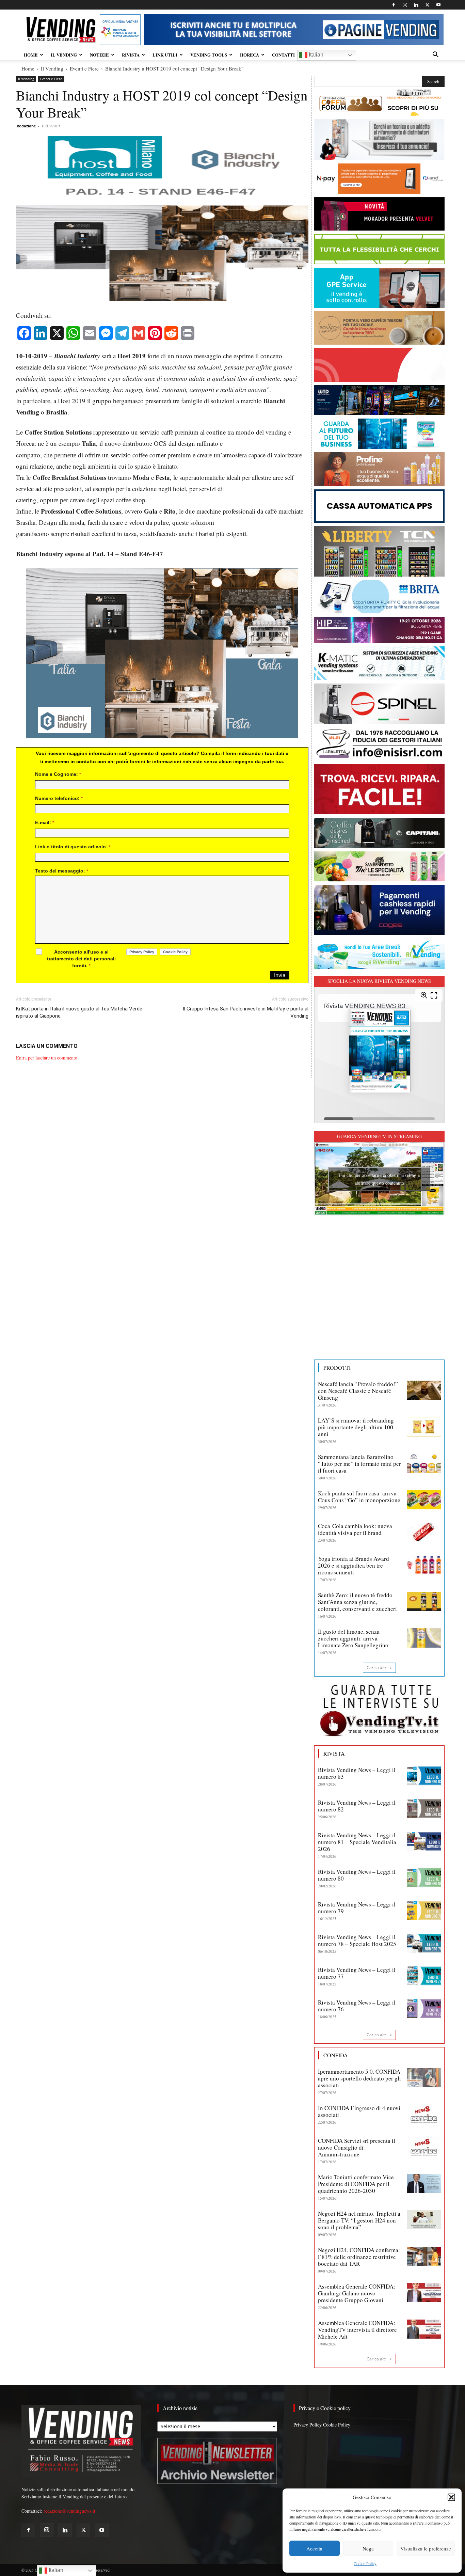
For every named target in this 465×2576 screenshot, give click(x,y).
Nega (368, 2548)
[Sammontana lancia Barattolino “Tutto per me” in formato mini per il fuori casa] (424, 1463)
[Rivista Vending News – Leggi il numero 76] (424, 2009)
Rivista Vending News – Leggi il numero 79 (357, 1908)
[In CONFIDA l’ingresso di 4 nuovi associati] (424, 2114)
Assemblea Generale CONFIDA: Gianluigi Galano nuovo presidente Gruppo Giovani (357, 2293)
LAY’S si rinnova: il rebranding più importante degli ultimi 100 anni (356, 1427)
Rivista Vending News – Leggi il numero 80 (357, 1875)
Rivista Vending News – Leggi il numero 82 (357, 1806)
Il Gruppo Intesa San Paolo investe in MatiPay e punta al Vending (245, 1012)
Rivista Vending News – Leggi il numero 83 (357, 1773)
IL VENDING (64, 55)
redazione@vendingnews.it (69, 2511)
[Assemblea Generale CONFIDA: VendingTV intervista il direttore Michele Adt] (424, 2329)
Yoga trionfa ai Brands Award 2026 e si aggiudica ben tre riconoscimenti (354, 1565)
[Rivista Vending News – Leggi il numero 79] (424, 1911)
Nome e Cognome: (58, 774)
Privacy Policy (308, 2425)
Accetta (314, 2548)
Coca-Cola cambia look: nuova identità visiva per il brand (355, 1529)
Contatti (283, 55)
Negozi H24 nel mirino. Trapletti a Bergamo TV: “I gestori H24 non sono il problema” (359, 2220)
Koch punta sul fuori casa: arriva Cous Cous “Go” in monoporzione (359, 1497)
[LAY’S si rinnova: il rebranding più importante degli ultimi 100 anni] (424, 1427)
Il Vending (52, 68)
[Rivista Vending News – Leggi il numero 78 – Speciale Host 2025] (424, 1943)
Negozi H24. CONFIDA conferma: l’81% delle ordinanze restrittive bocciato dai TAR (359, 2257)
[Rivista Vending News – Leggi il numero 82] (424, 1809)
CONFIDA (336, 2055)
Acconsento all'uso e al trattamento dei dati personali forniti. (81, 959)
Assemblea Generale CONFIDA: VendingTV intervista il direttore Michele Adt (357, 2330)
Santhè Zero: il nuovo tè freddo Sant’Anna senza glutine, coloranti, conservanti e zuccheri (357, 1602)
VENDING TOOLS (209, 55)
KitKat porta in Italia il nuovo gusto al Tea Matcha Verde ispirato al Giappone (79, 1012)
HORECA (250, 55)
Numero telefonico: (59, 798)
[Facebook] (394, 5)
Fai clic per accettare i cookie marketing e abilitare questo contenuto (379, 1179)
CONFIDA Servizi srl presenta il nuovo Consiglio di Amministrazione (357, 2147)
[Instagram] (405, 5)
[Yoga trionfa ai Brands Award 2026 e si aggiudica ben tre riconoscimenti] (424, 1565)
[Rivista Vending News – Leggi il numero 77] (424, 1976)
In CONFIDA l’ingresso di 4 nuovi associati (359, 2111)
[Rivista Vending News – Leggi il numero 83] (424, 1776)
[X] (427, 5)
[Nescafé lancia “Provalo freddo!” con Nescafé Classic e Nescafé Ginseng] (424, 1390)
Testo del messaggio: (62, 871)
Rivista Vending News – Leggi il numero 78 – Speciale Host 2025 (357, 1940)
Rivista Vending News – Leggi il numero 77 (357, 1973)
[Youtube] (438, 5)
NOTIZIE (99, 55)
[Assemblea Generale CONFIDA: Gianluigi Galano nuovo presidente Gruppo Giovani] (424, 2293)
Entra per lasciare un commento (47, 1058)
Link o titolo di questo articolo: (73, 847)
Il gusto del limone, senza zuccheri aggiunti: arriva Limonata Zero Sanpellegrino (353, 1638)
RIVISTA (131, 55)
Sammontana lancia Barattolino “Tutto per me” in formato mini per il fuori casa (359, 1464)
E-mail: (45, 822)
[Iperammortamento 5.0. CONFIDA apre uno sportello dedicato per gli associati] (424, 2078)
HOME (31, 55)
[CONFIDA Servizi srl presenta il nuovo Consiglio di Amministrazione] (424, 2147)
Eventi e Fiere (84, 68)
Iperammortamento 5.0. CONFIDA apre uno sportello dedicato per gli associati (359, 2078)
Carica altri (377, 1668)
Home (28, 68)
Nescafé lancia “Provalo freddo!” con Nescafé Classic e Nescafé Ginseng (358, 1391)
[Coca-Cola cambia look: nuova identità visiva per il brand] (424, 1532)
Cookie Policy (365, 2563)
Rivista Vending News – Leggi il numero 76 (357, 2006)
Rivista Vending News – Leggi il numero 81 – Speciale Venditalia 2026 (357, 1842)
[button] (451, 2497)
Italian (315, 55)
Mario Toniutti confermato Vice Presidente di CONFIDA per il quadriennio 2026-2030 (356, 2184)
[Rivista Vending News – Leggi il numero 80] (424, 1878)
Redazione (26, 126)
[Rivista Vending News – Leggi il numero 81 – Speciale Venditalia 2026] (424, 1841)
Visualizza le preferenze (426, 2548)
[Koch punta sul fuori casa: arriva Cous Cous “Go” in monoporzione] (424, 1499)
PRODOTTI (337, 1368)
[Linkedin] (416, 5)
